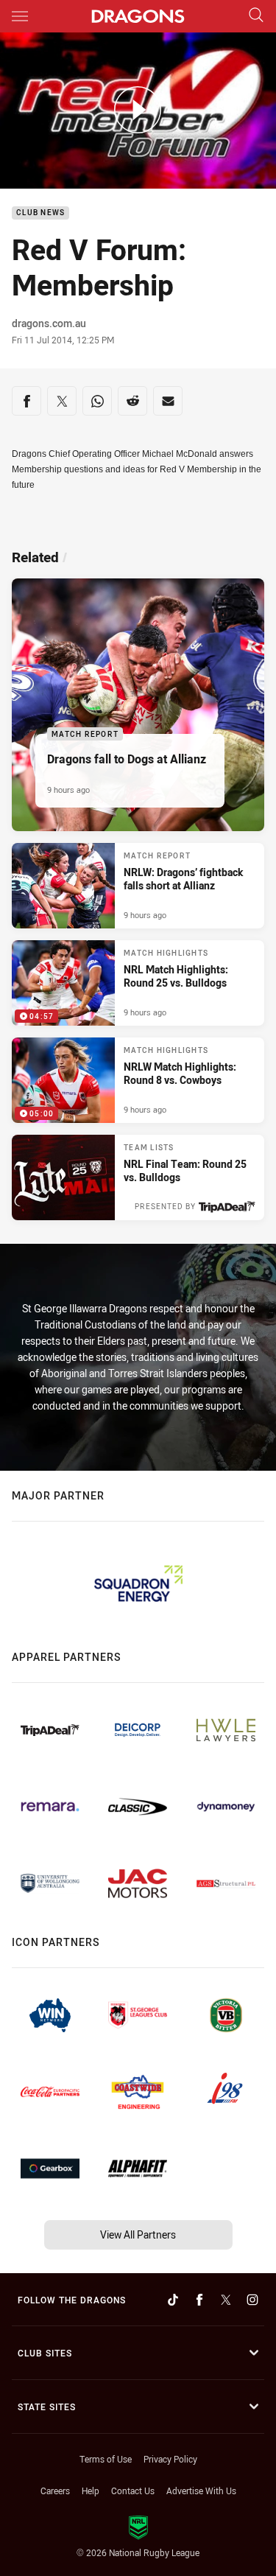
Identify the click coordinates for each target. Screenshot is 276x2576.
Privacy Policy (170, 2459)
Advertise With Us (201, 2491)
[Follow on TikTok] (173, 2300)
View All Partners (138, 2234)
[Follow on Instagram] (252, 2300)
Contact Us (133, 2491)
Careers (55, 2491)
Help (91, 2491)
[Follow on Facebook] (199, 2300)
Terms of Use (106, 2459)
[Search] (256, 16)
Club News (40, 213)
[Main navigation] (20, 16)
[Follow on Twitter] (226, 2300)
